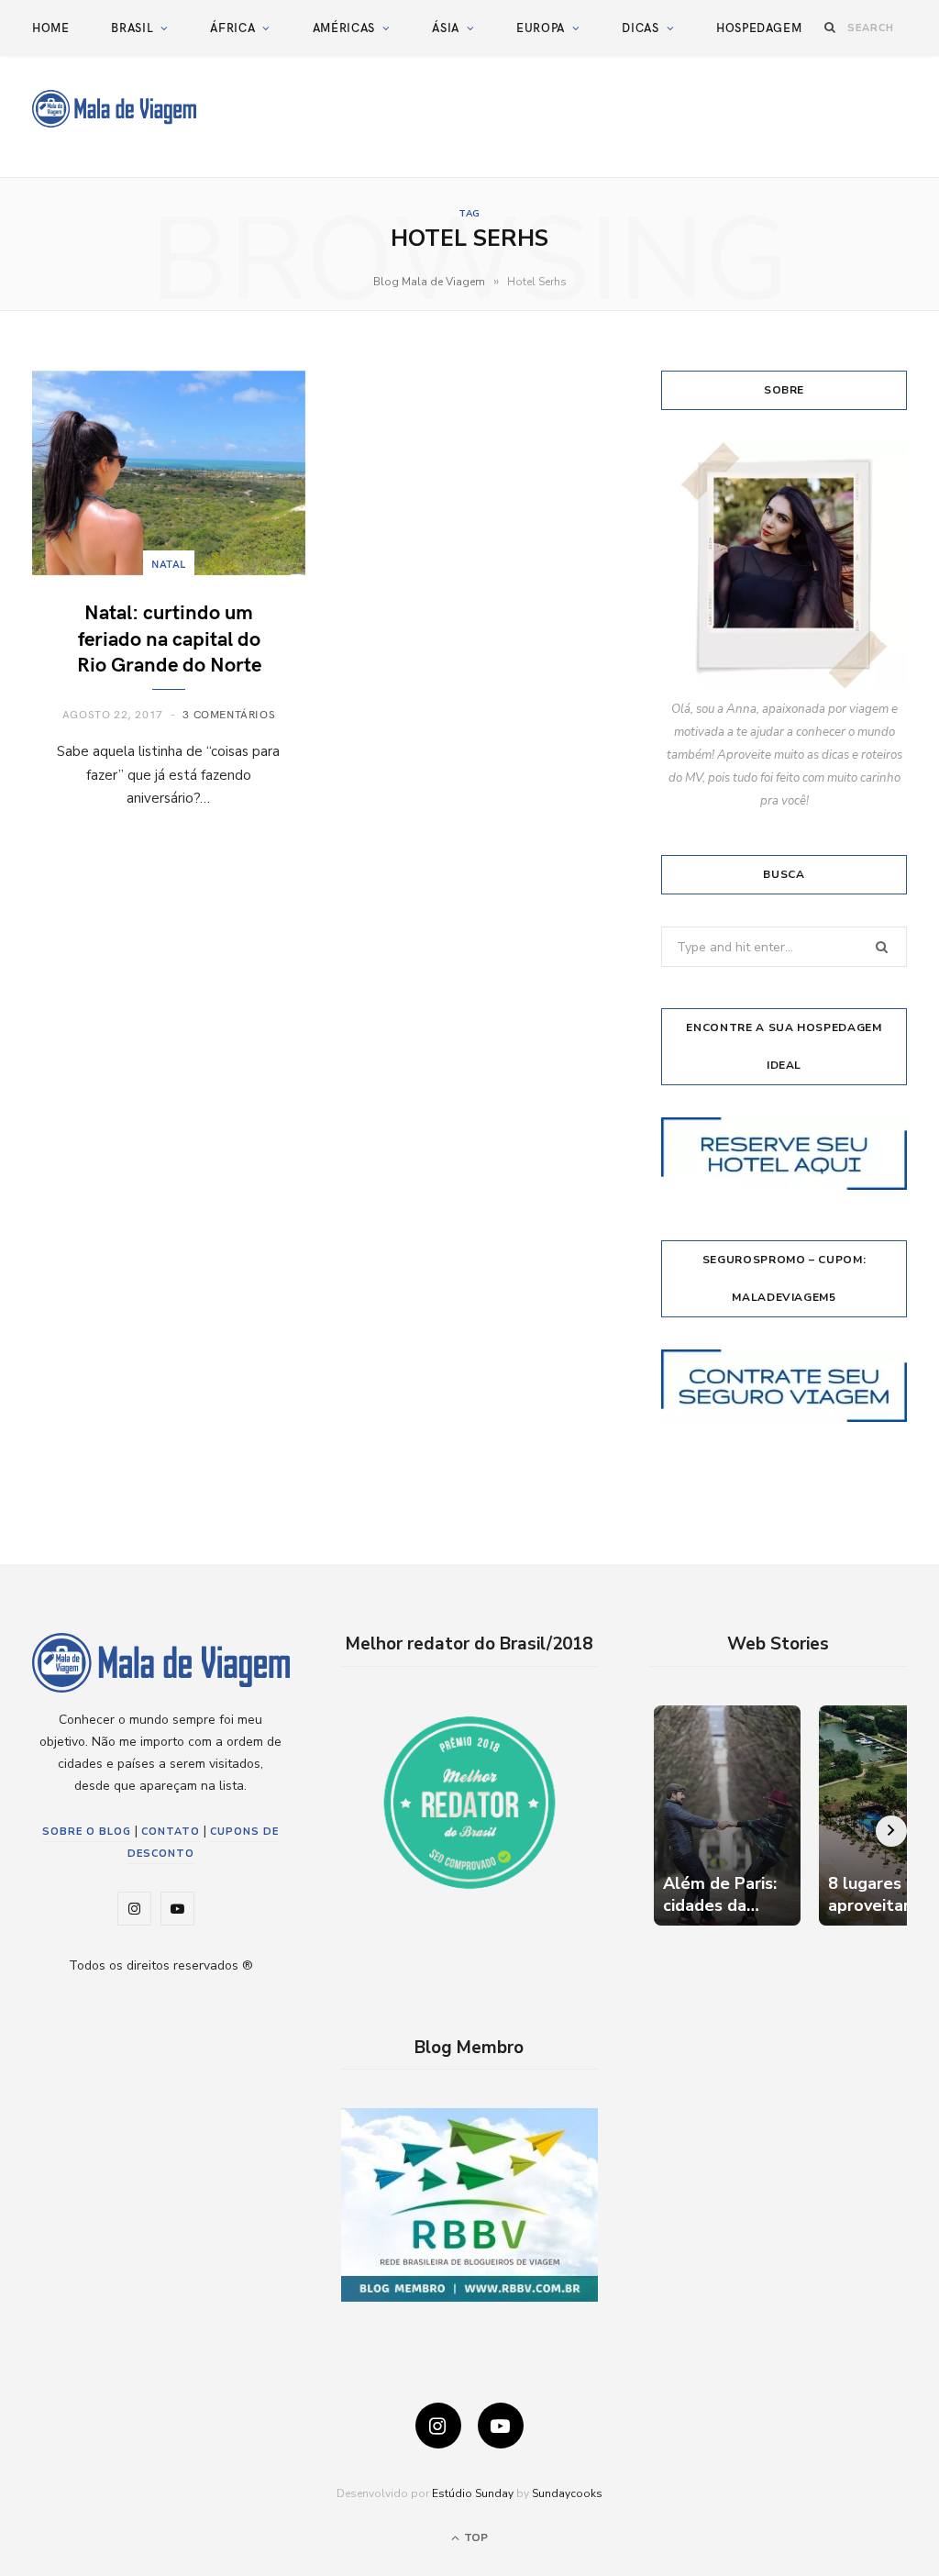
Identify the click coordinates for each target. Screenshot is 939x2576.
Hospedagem (759, 28)
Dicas (640, 28)
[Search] (830, 27)
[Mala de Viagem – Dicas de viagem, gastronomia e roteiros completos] (114, 109)
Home (51, 28)
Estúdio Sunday (473, 2493)
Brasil (132, 28)
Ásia (446, 28)
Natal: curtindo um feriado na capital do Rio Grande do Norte (169, 637)
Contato (171, 1832)
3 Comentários (229, 714)
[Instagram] (438, 2426)
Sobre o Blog (87, 1832)
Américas (344, 28)
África (232, 28)
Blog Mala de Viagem (429, 282)
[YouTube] (501, 2426)
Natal (169, 563)
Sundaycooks (567, 2493)
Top (475, 2537)
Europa (541, 28)
